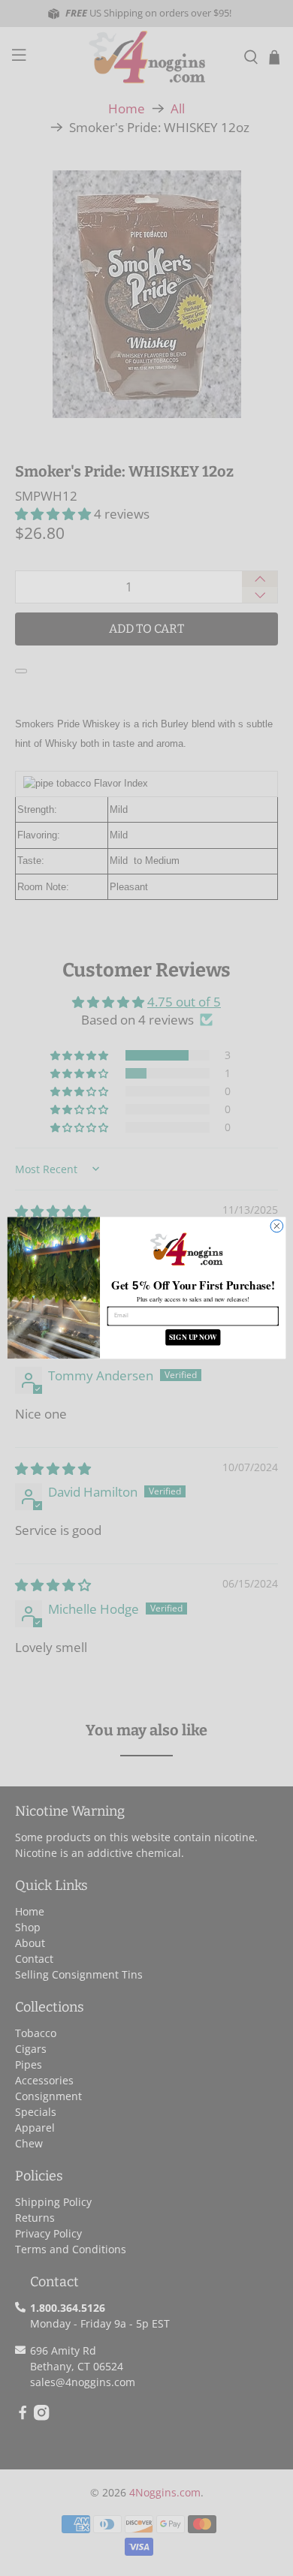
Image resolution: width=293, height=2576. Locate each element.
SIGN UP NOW (193, 1338)
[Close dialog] (277, 1226)
